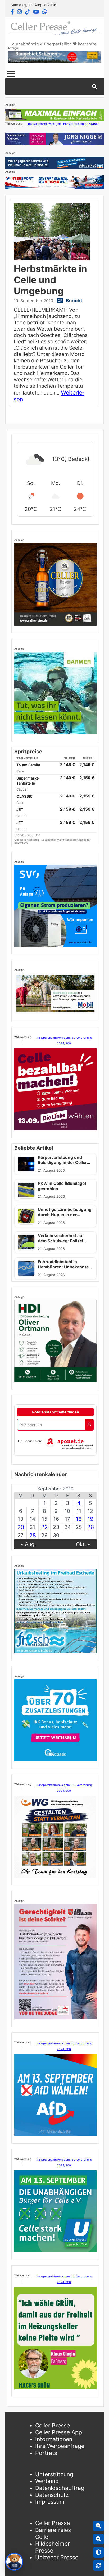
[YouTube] (36, 12)
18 (79, 1519)
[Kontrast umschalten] (98, 2552)
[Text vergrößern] (98, 2526)
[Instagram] (20, 12)
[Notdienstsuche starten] (89, 1425)
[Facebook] (12, 12)
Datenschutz (52, 2495)
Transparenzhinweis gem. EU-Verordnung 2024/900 (63, 124)
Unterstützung (54, 2474)
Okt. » (83, 1544)
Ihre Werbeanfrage (60, 2446)
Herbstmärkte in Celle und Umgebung (50, 280)
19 (90, 1519)
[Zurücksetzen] (98, 2565)
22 (44, 1527)
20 (21, 1527)
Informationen (54, 2439)
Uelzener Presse (57, 2557)
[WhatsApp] (45, 12)
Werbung (47, 2481)
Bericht (74, 300)
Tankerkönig (32, 840)
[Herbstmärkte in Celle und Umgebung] (52, 232)
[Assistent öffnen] (14, 2562)
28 (33, 1535)
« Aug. (28, 1544)
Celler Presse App (59, 2432)
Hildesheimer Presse (53, 2547)
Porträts (46, 2453)
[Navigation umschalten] (11, 74)
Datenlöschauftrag (60, 2488)
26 (90, 1527)
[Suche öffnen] (94, 87)
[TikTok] (28, 12)
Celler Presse (53, 2425)
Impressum (50, 2502)
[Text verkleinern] (98, 2539)
